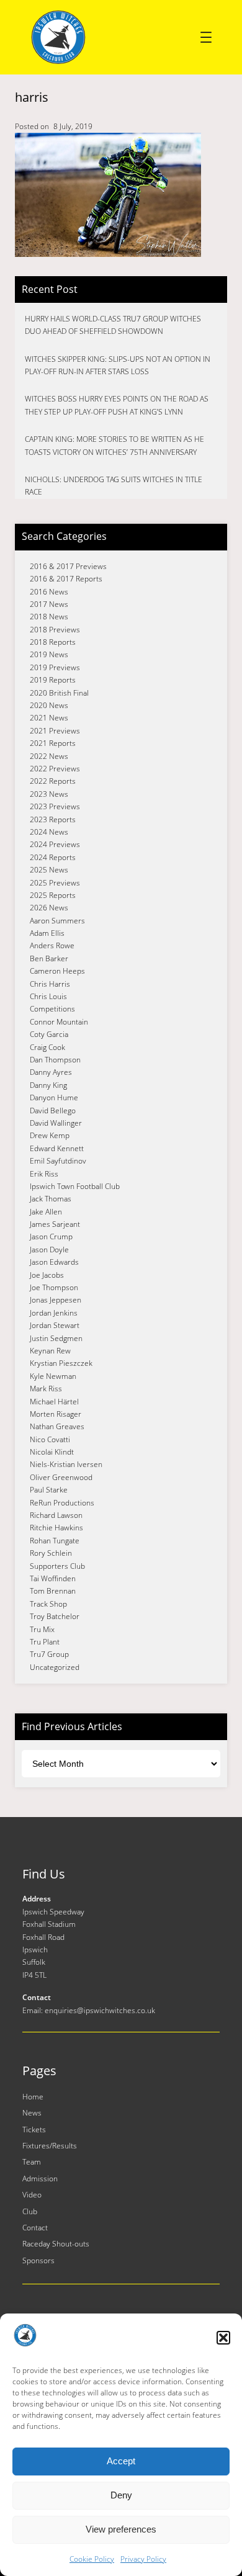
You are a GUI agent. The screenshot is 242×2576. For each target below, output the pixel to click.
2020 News (49, 705)
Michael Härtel (54, 1402)
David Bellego (53, 1111)
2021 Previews (55, 731)
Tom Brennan (53, 1591)
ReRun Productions (62, 1503)
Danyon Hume (54, 1097)
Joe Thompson (54, 1287)
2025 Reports (53, 895)
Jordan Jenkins (54, 1313)
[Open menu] (206, 37)
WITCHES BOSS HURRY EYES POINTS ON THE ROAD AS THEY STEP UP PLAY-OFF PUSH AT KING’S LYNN (117, 405)
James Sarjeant (55, 1224)
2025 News (49, 870)
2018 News (49, 617)
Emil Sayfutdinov (58, 1161)
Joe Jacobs (47, 1275)
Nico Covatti (50, 1439)
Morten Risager (56, 1414)
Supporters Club (57, 1566)
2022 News (49, 756)
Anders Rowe (52, 945)
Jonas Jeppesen (56, 1300)
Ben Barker (49, 958)
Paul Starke (49, 1490)
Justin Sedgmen (56, 1338)
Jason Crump (51, 1236)
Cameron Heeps (57, 971)
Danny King (48, 1085)
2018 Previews (55, 630)
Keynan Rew (50, 1351)
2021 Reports (53, 743)
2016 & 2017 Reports (66, 579)
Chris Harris (50, 984)
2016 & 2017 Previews (68, 566)
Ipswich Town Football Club (75, 1186)
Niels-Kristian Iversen (66, 1464)
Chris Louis (48, 996)
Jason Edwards (54, 1262)
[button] (223, 2338)
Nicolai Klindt (52, 1452)
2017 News (49, 604)
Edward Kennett (57, 1148)
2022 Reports (53, 781)
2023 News (49, 794)
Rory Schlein (51, 1553)
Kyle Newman (53, 1376)
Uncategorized (55, 1667)
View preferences (121, 2529)
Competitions (52, 1009)
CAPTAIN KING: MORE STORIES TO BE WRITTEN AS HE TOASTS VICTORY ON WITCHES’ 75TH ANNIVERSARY (114, 445)
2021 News (49, 718)
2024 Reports (53, 857)
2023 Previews (55, 806)
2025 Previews (55, 883)
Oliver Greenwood (61, 1477)
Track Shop (48, 1604)
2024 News (49, 832)
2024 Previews (55, 844)
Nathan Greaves (57, 1426)
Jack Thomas (51, 1199)
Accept (121, 2461)
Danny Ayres (51, 1072)
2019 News (49, 654)
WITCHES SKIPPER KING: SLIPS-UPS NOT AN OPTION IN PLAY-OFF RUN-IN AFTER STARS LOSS (118, 365)
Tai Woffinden (53, 1578)
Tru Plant (45, 1642)
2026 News (49, 908)
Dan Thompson (55, 1060)
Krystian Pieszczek (61, 1363)
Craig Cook (47, 1047)
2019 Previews (55, 667)
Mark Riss (46, 1389)
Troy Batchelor (55, 1616)
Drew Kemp (50, 1135)
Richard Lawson (56, 1515)
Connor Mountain (59, 1022)
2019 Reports (53, 680)
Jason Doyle (49, 1250)
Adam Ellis (47, 933)
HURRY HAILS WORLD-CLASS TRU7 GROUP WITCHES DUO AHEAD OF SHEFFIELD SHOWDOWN (113, 325)
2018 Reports (53, 642)
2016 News (49, 592)
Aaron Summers (57, 921)
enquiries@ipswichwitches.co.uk (100, 2010)
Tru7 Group (49, 1654)
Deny (121, 2495)
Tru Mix (42, 1629)
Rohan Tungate (55, 1541)
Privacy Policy (143, 2559)
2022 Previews (55, 769)
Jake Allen (46, 1212)
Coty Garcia (49, 1034)
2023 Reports (53, 819)
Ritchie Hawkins (56, 1528)
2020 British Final (59, 693)
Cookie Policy (92, 2559)
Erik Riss (44, 1174)
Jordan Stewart (55, 1325)
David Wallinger (56, 1123)
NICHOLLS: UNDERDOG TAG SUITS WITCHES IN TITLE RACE (114, 486)
